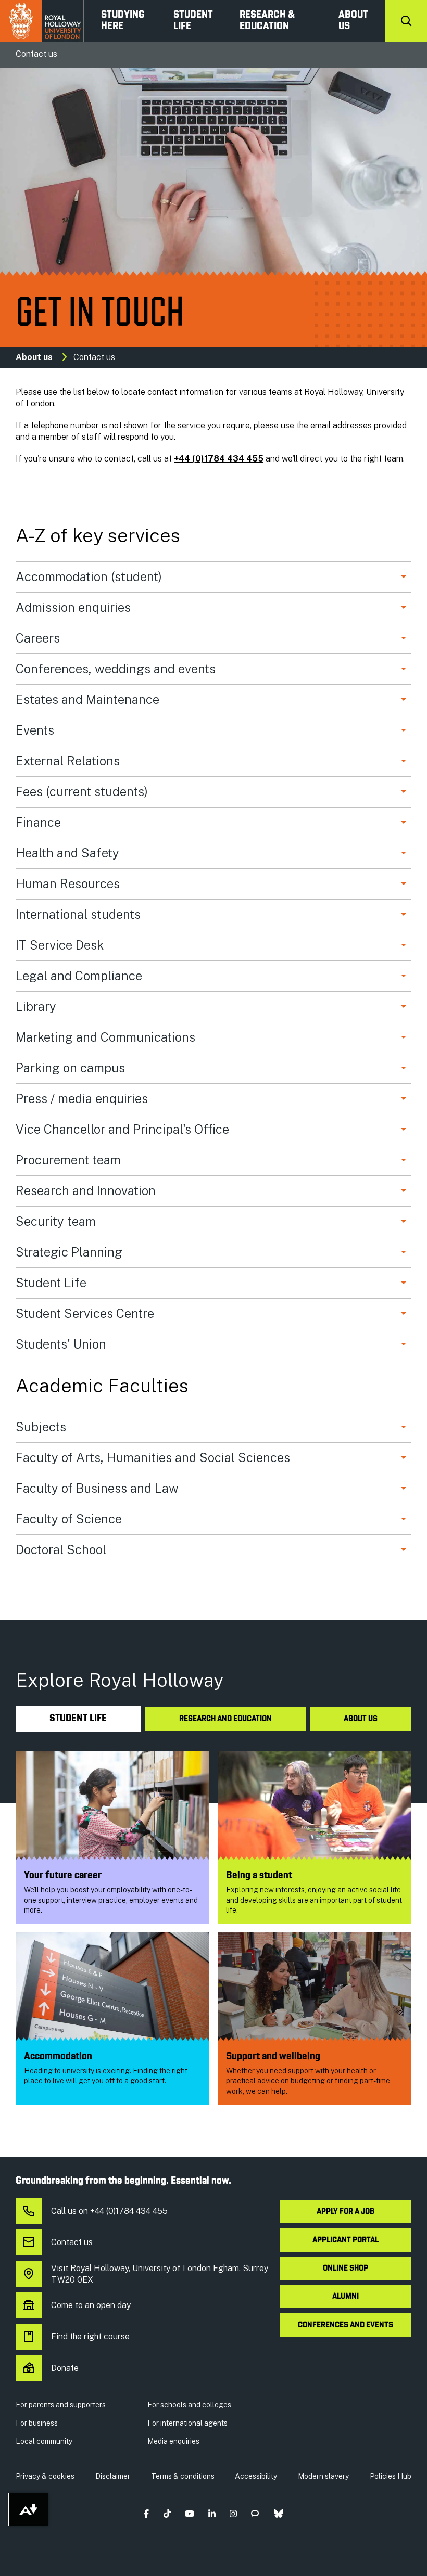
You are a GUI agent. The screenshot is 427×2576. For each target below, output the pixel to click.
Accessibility (256, 2476)
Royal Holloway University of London (42, 21)
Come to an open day (91, 2305)
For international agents (187, 2423)
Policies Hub (391, 2476)
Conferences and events (346, 2325)
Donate (65, 2368)
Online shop (346, 2269)
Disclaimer (113, 2476)
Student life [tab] (78, 1719)
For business (37, 2423)
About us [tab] (361, 1719)
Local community (44, 2441)
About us (353, 21)
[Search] (406, 21)
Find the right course (90, 2336)
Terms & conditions (183, 2476)
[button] (147, 2513)
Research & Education (267, 21)
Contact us (72, 2242)
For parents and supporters (61, 2405)
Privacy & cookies (45, 2476)
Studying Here (123, 21)
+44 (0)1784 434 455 (219, 459)
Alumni (346, 2297)
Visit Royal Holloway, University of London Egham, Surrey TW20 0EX (160, 2274)
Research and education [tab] (225, 1719)
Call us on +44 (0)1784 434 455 (109, 2211)
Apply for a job (346, 2212)
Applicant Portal (346, 2240)
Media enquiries (173, 2441)
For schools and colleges (189, 2405)
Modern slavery (323, 2476)
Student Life (193, 21)
